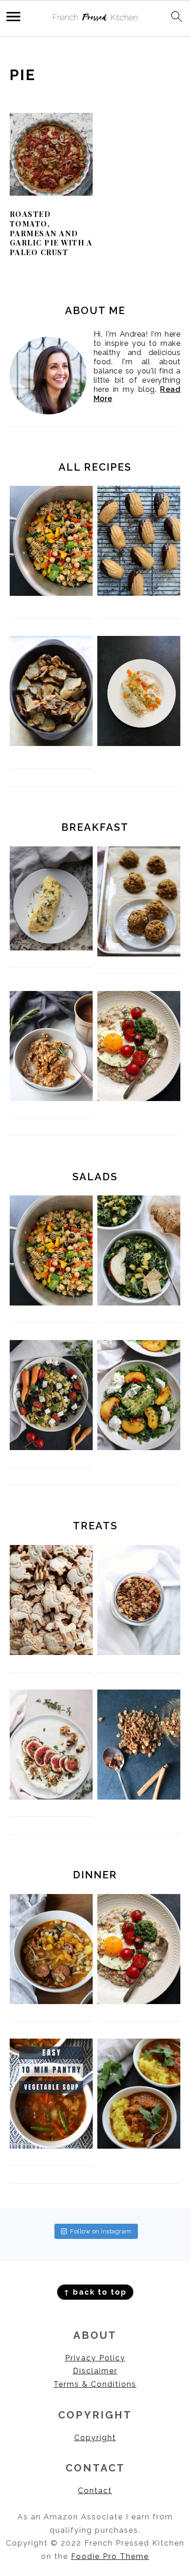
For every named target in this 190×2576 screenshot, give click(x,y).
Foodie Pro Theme (110, 2556)
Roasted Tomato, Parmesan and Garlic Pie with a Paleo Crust (51, 233)
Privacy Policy (95, 2358)
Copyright (95, 2438)
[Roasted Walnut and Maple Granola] (139, 1797)
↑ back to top (95, 2292)
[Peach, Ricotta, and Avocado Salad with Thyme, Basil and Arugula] (139, 1448)
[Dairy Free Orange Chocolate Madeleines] (139, 541)
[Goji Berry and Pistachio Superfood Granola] (139, 1652)
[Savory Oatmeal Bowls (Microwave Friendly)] (139, 1099)
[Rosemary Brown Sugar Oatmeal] (51, 1099)
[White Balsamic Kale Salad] (139, 1303)
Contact (95, 2491)
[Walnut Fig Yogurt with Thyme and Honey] (51, 1797)
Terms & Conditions (95, 2384)
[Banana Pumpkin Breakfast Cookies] (139, 954)
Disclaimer (95, 2371)
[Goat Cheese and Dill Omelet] (51, 948)
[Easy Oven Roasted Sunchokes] (51, 691)
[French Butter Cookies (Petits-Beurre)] (51, 1652)
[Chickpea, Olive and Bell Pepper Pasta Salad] (51, 541)
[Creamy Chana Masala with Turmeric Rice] (139, 2146)
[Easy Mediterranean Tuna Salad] (51, 1448)
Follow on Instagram (101, 2231)
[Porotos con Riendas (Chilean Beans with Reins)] (51, 2002)
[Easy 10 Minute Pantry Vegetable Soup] (51, 2146)
